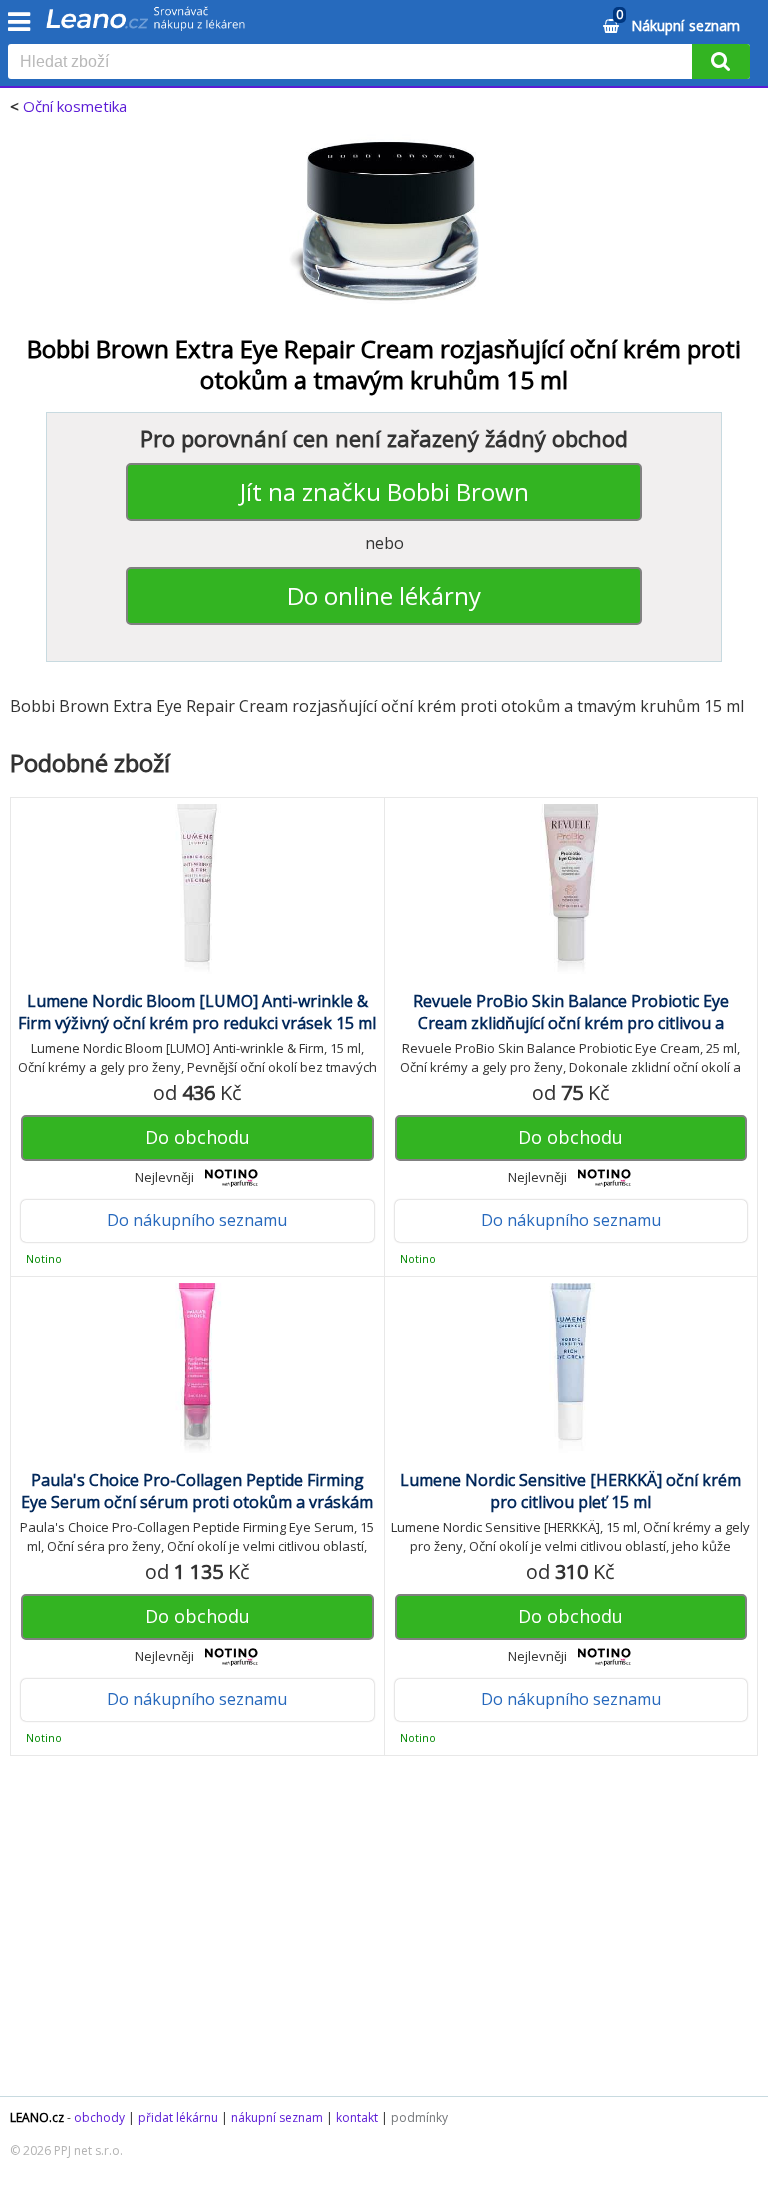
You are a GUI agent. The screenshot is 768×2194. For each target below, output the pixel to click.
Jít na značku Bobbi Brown (384, 491)
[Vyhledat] (721, 61)
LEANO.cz (37, 2117)
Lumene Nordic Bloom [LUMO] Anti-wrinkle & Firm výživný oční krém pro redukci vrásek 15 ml (197, 1012)
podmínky (419, 2117)
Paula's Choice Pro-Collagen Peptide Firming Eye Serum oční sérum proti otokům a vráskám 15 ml (197, 1502)
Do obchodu (197, 1137)
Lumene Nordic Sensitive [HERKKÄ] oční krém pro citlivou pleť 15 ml (570, 1491)
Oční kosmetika (75, 106)
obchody (99, 2117)
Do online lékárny (384, 595)
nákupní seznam (277, 2117)
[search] (354, 63)
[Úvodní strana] (146, 25)
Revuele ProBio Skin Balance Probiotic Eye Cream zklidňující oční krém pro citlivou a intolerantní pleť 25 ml (571, 1023)
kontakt (357, 2117)
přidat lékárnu (178, 2117)
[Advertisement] (384, 1936)
